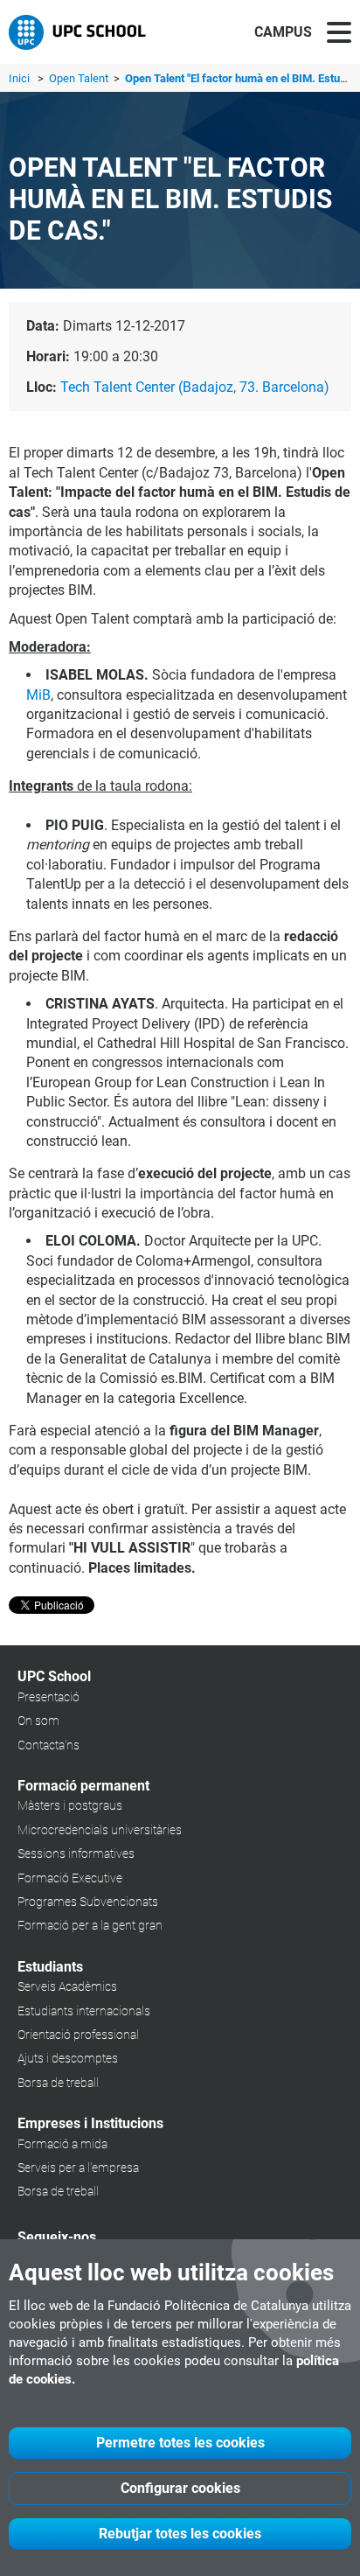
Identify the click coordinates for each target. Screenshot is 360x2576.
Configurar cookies (180, 2488)
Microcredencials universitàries (100, 1830)
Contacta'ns (48, 1745)
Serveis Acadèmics (67, 1986)
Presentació (48, 1697)
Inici (19, 78)
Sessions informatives (76, 1853)
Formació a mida (62, 2144)
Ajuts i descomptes (68, 2058)
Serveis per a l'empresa (78, 2168)
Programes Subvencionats (88, 1902)
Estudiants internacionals (84, 2011)
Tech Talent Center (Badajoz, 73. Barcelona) (195, 387)
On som (38, 1721)
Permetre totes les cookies (180, 2443)
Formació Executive (70, 1878)
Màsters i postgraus (70, 1805)
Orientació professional (78, 2035)
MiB (38, 695)
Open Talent (80, 78)
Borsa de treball (58, 2083)
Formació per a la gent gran (90, 1925)
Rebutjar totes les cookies (180, 2534)
